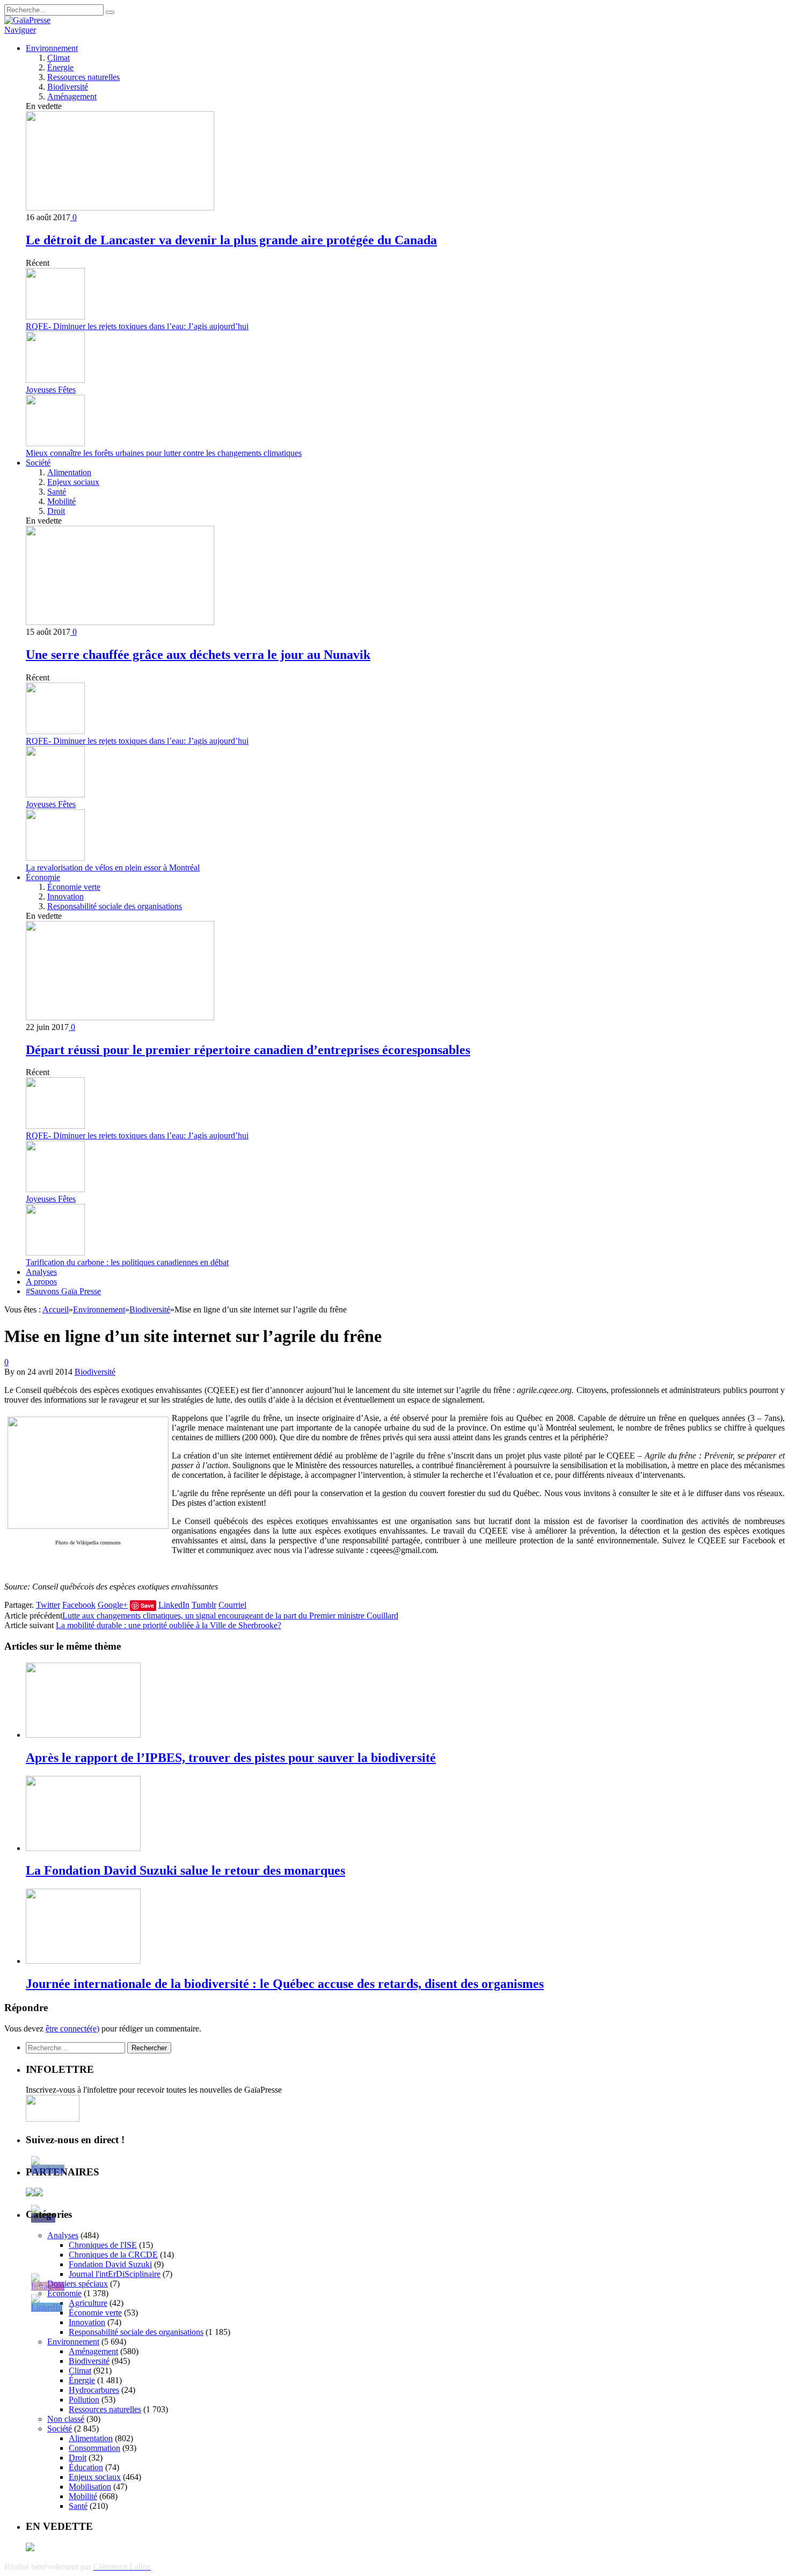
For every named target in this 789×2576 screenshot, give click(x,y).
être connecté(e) (72, 2029)
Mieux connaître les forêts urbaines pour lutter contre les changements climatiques (164, 453)
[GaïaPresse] (27, 20)
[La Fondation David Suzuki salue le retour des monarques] (83, 1848)
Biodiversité (68, 87)
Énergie (60, 67)
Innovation (65, 897)
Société (38, 463)
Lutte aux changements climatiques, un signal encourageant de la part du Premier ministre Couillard (230, 1616)
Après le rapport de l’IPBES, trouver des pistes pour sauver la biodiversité (231, 1758)
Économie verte (74, 887)
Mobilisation (90, 2487)
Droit (56, 511)
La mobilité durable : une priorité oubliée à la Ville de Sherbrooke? (169, 1625)
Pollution (84, 2400)
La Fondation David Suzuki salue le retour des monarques (185, 1870)
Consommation (94, 2448)
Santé (57, 492)
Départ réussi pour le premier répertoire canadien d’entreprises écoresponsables (248, 1050)
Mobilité (61, 501)
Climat (59, 58)
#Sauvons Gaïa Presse (63, 1291)
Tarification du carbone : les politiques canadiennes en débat (127, 1262)
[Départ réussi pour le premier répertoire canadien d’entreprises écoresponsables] (120, 1017)
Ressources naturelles (83, 77)
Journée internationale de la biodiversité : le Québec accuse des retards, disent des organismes (285, 1984)
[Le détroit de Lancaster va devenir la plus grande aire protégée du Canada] (120, 208)
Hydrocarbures (94, 2390)
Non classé (66, 2419)
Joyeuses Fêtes (51, 390)
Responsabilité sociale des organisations (115, 906)
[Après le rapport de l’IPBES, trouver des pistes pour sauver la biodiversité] (83, 1735)
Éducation (86, 2467)
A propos (41, 1282)
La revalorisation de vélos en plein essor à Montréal (113, 868)
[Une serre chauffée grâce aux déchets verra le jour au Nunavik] (120, 622)
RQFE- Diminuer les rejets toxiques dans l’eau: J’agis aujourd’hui (137, 326)
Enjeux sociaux (73, 482)
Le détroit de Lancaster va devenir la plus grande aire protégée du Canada (231, 240)
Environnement (52, 48)
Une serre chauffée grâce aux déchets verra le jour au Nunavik (198, 655)
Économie (43, 877)
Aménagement (72, 96)
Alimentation (69, 472)
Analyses (41, 1272)
